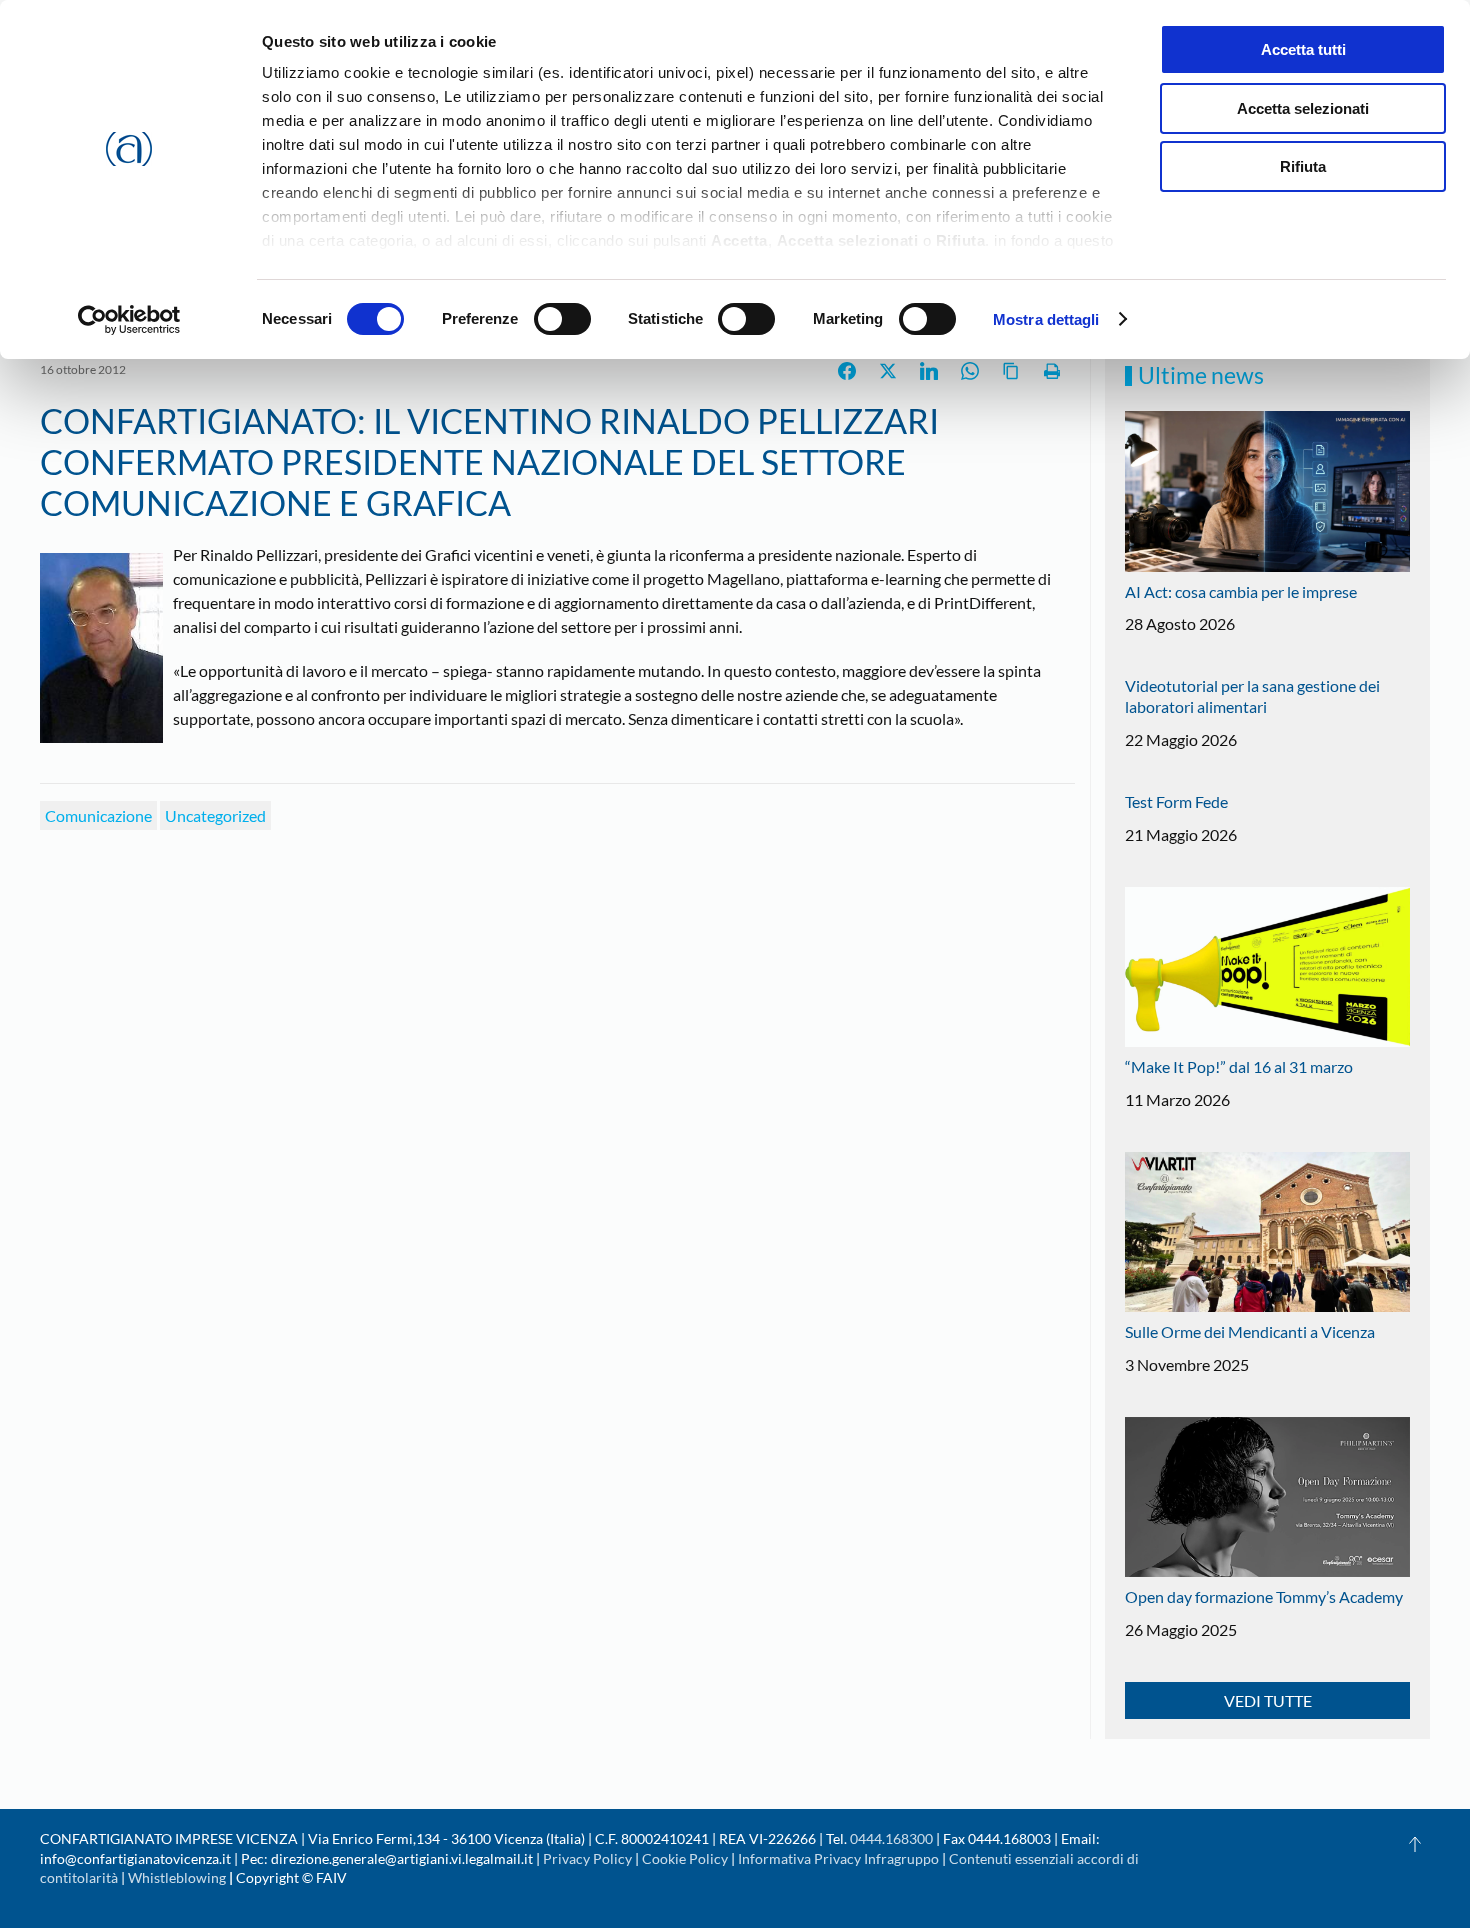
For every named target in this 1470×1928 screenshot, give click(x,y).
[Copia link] (1011, 371)
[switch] (562, 319)
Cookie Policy (685, 1858)
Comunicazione (98, 815)
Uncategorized (215, 815)
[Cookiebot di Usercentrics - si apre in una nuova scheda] (129, 320)
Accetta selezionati (1303, 108)
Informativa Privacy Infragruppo (838, 1858)
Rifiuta (1303, 166)
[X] (888, 371)
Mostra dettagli (1046, 319)
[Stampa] (1052, 371)
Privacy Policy (587, 1858)
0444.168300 (891, 1838)
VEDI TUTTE (1268, 1700)
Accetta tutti (1303, 49)
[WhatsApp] (970, 371)
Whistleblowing (177, 1877)
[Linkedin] (929, 371)
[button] (1415, 1844)
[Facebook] (847, 371)
